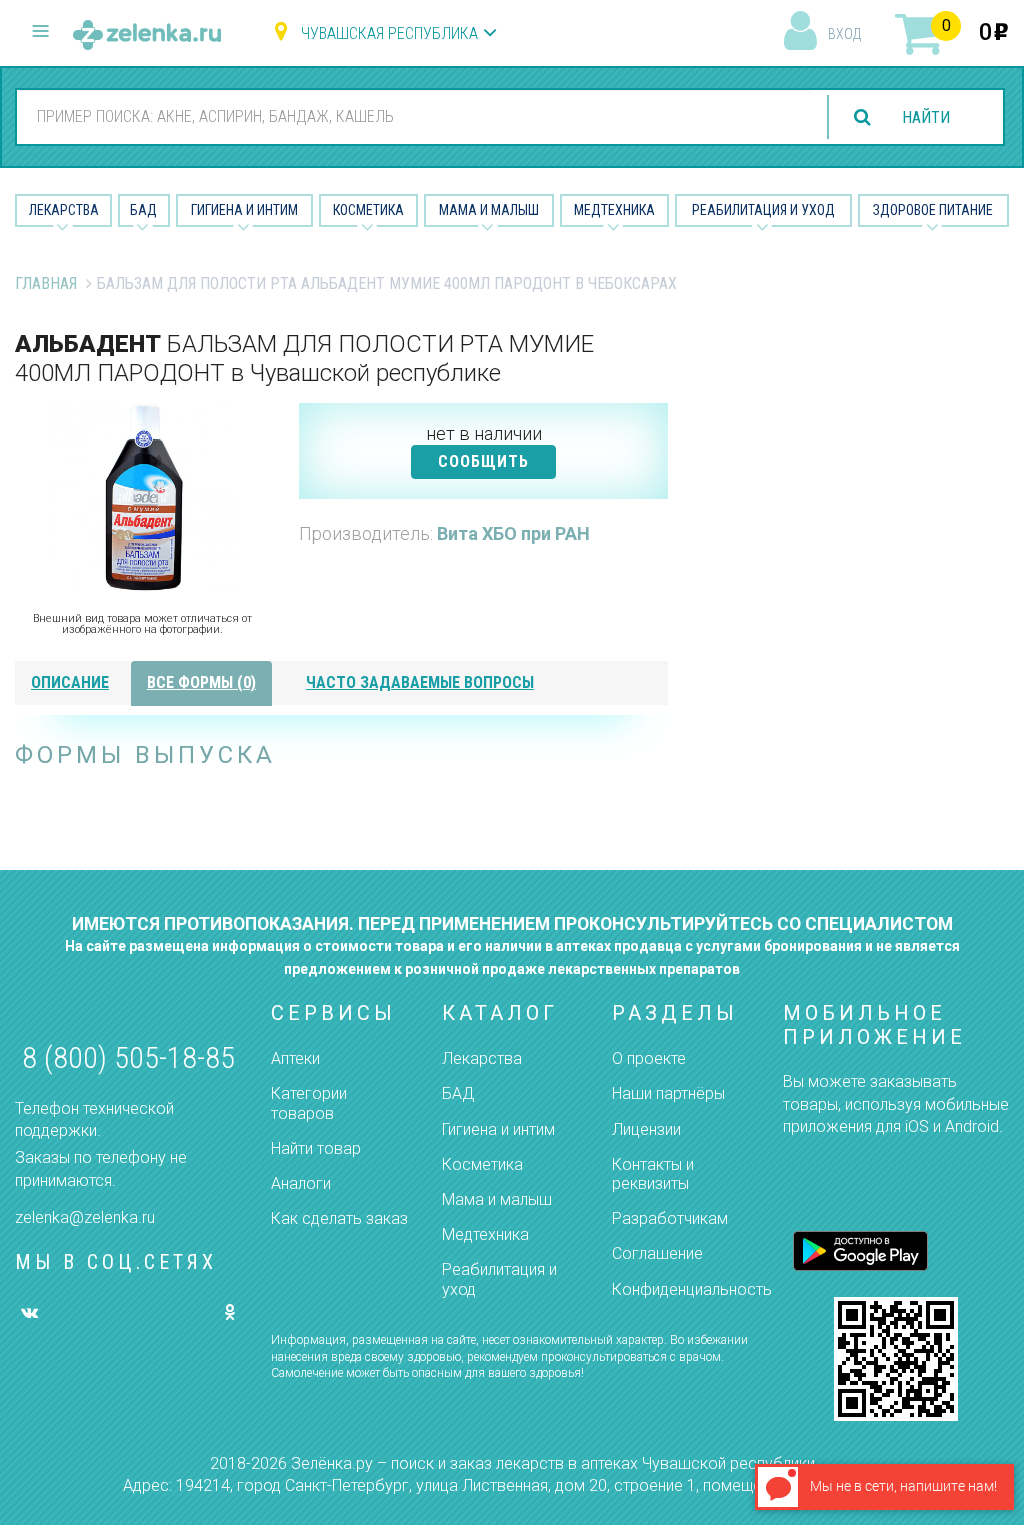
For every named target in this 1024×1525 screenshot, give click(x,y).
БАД (143, 210)
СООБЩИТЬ (483, 461)
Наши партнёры (668, 1093)
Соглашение (657, 1253)
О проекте (649, 1058)
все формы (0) (201, 682)
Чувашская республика (389, 33)
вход (844, 34)
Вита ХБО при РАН (513, 533)
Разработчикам (670, 1218)
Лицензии (646, 1129)
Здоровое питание (933, 210)
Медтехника (614, 210)
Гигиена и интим (498, 1129)
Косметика (368, 210)
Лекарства (64, 210)
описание (70, 682)
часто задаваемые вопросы (420, 682)
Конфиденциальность (692, 1289)
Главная (46, 283)
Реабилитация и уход (763, 210)
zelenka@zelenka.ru (85, 1217)
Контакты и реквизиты (653, 1174)
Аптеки (295, 1058)
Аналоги (301, 1183)
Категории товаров (309, 1103)
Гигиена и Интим (244, 210)
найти (926, 117)
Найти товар (316, 1148)
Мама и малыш (489, 210)
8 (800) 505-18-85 (128, 1057)
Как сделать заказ (339, 1218)
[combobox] (414, 116)
